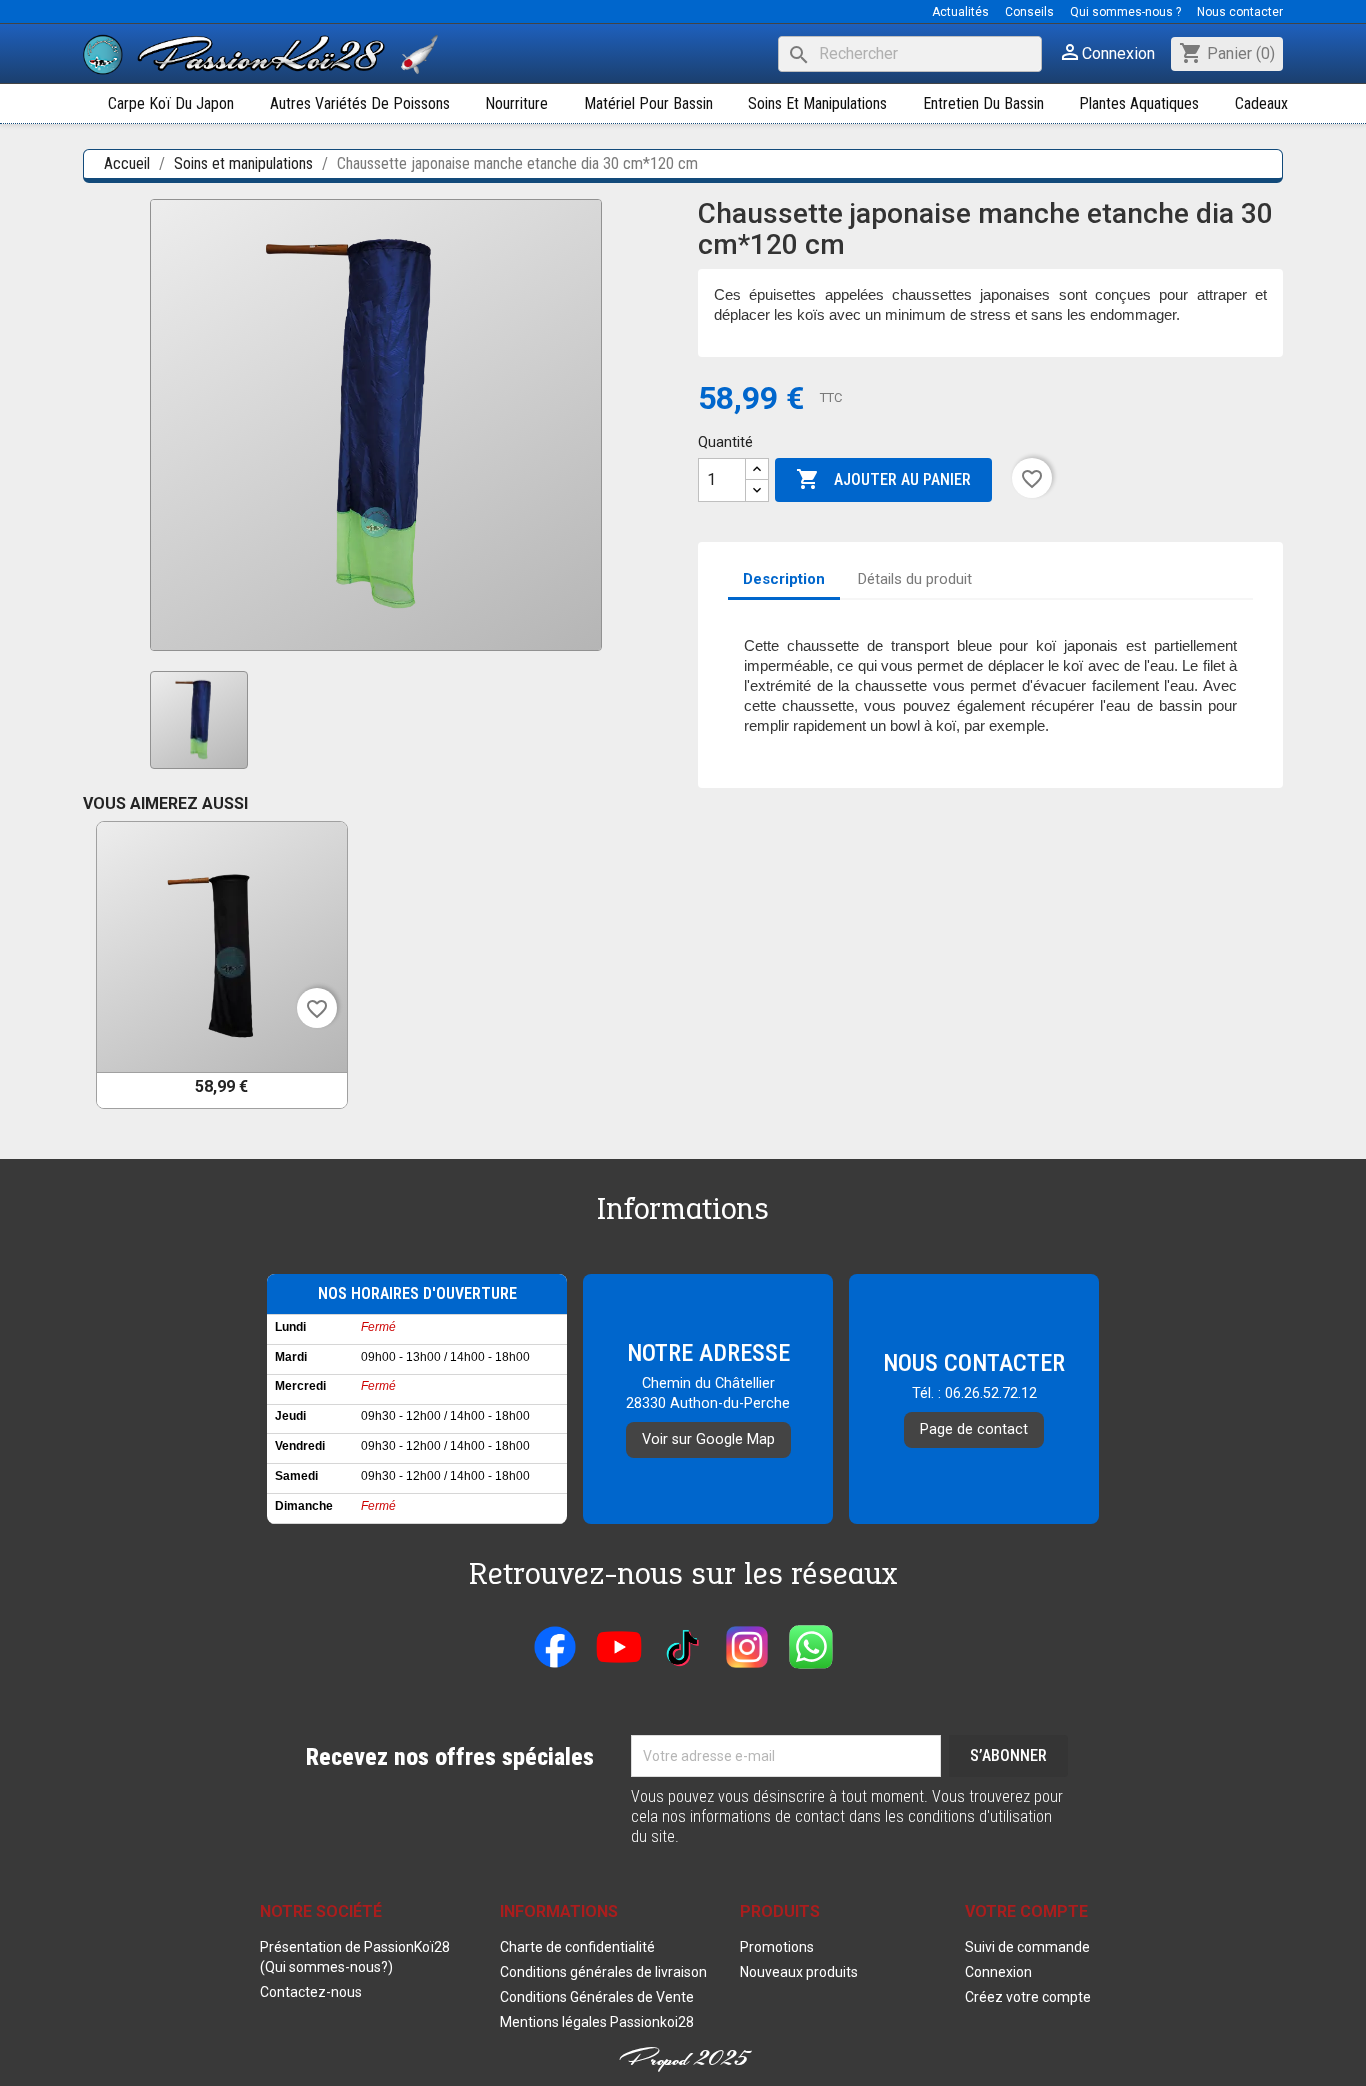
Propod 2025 (683, 2058)
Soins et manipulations (817, 103)
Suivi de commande (1027, 1947)
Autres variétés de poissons (360, 103)
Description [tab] (784, 579)
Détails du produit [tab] (915, 579)
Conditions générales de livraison (603, 1972)
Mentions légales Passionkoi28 (597, 2022)
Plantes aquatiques (1139, 103)
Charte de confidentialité (577, 1947)
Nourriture (516, 103)
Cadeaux (1261, 103)
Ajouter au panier (883, 479)
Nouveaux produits (799, 1972)
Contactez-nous (311, 1992)
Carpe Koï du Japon (171, 103)
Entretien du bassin (983, 103)
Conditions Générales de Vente (597, 1997)
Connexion (998, 1972)
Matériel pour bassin (648, 103)
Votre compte (1026, 1911)
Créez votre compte (1028, 1997)
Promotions (777, 1947)
